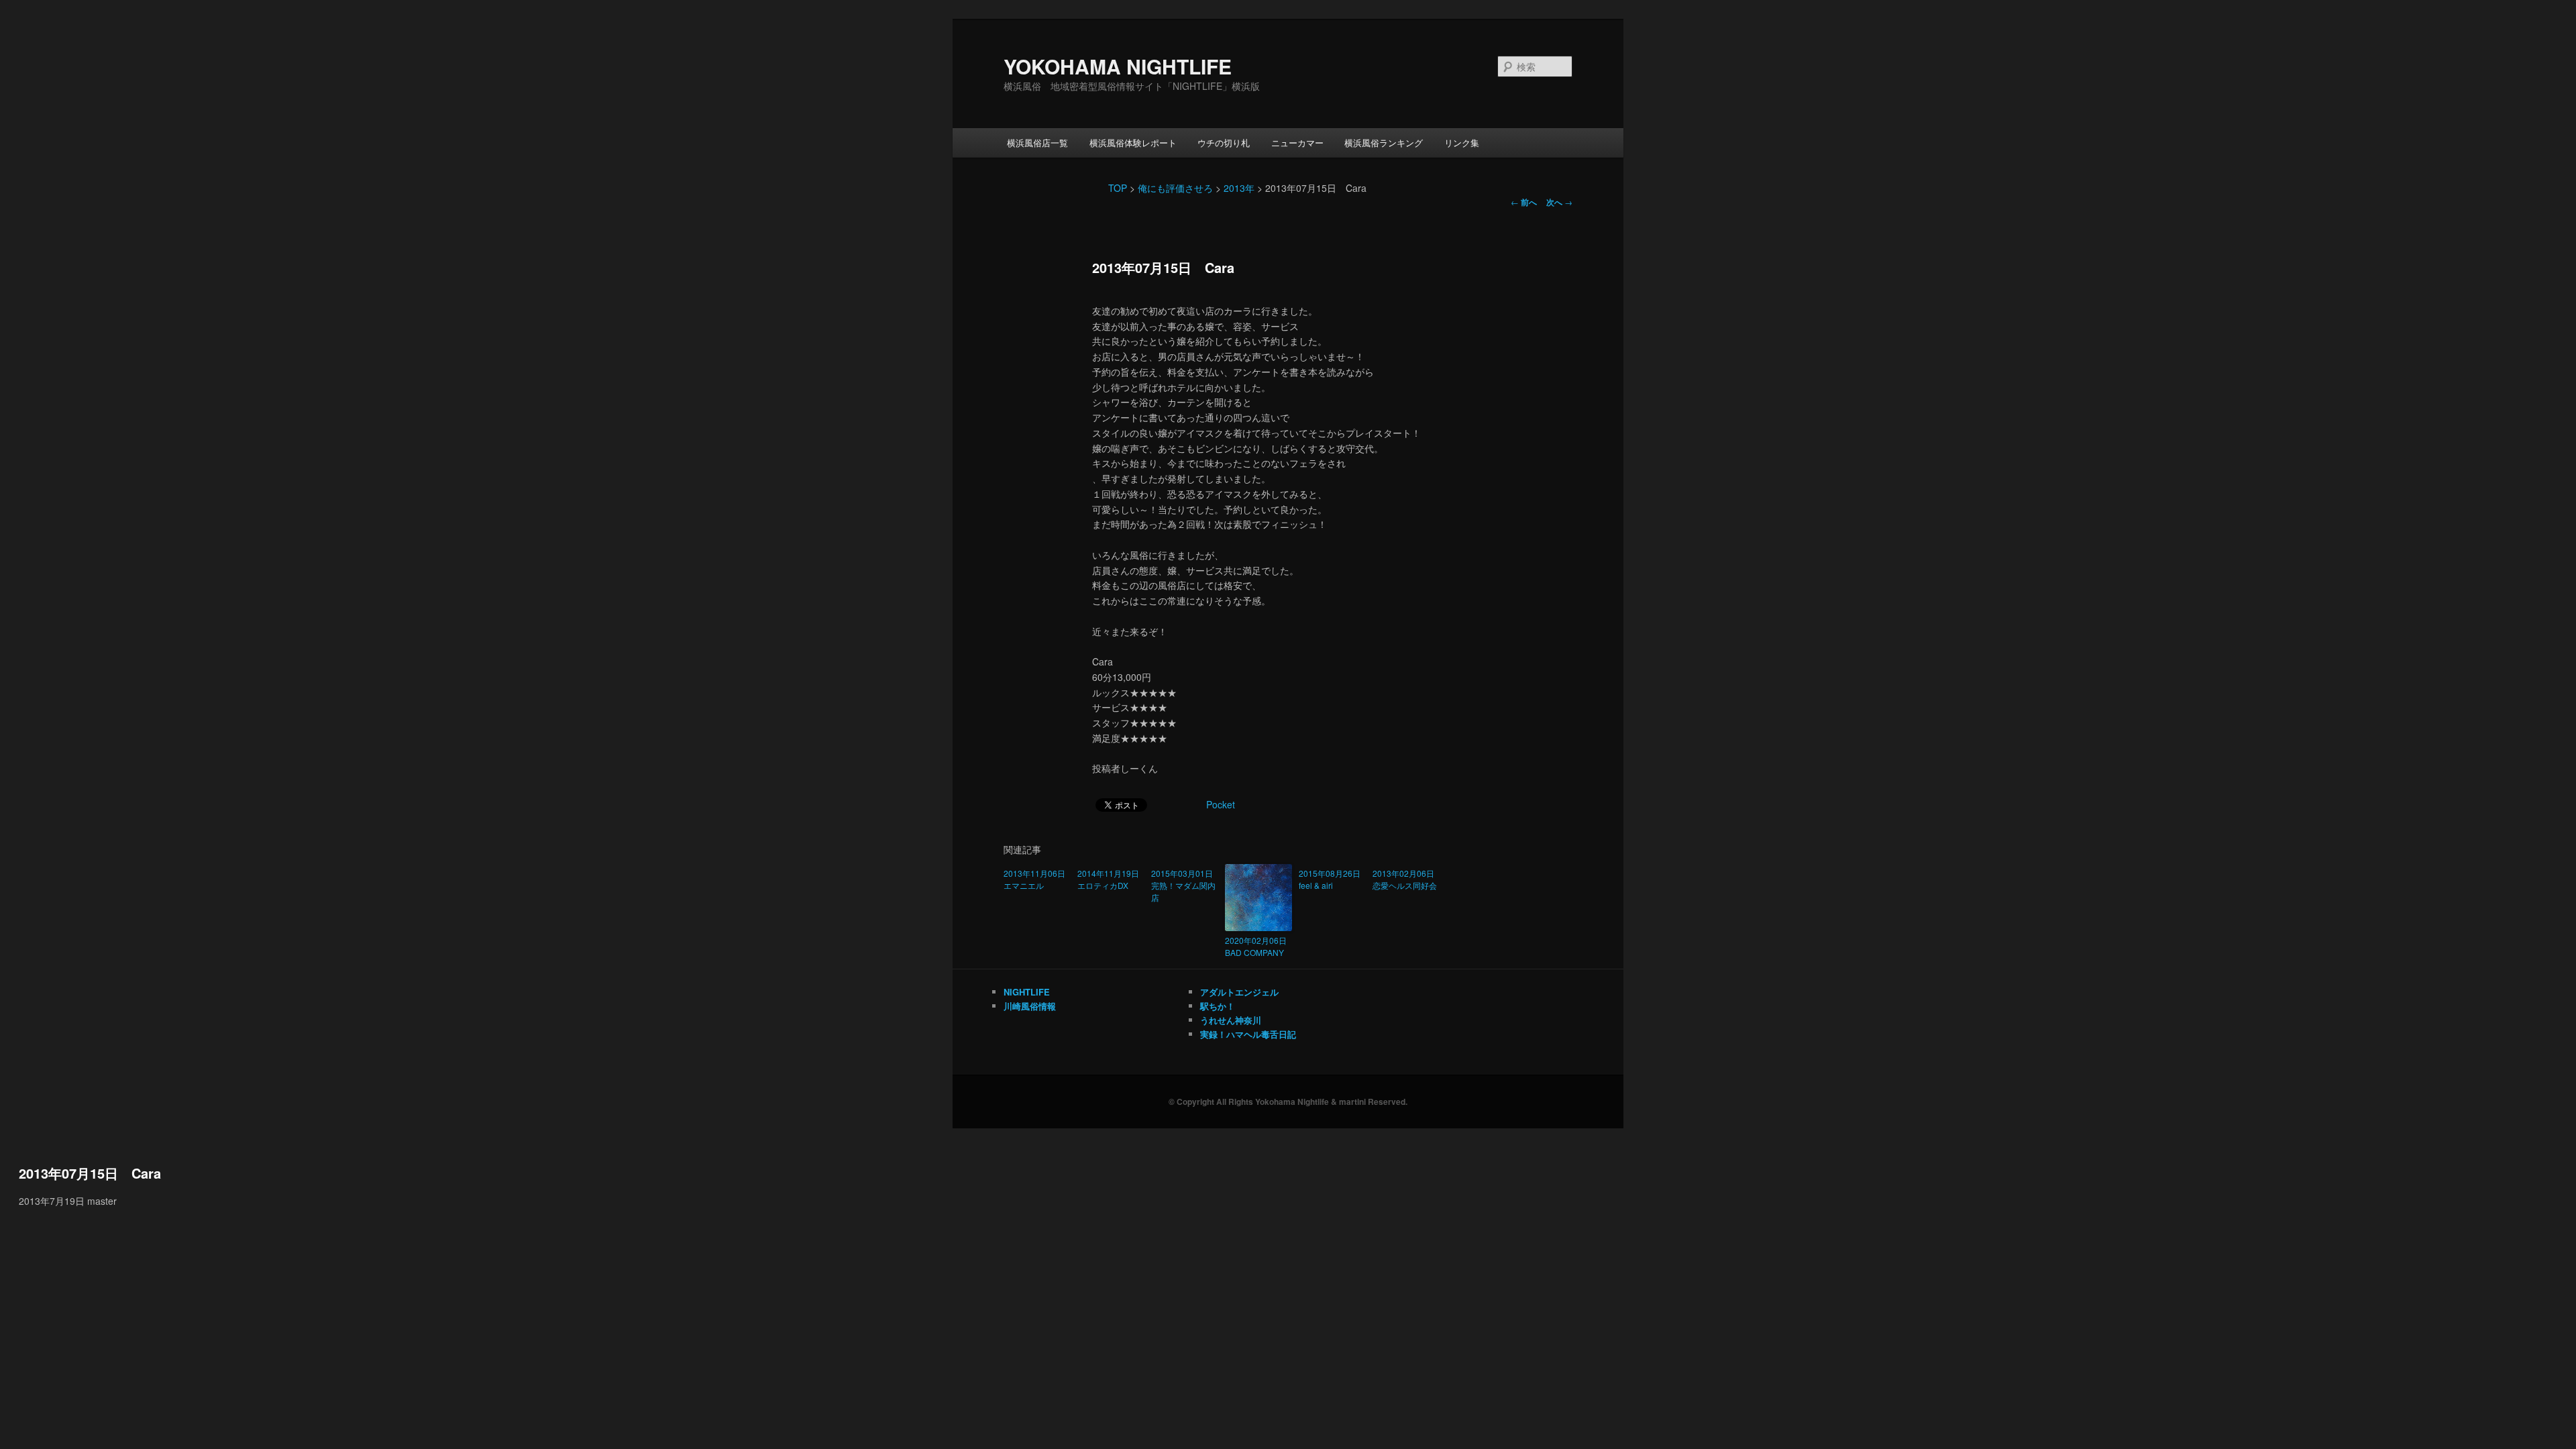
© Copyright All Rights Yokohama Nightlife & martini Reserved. (1288, 1102)
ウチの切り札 (1224, 143)
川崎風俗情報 (1030, 1006)
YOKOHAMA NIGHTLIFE (1118, 66)
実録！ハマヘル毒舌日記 (1248, 1034)
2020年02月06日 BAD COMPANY (1258, 946)
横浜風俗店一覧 (1037, 143)
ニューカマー (1297, 143)
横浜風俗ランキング (1384, 143)
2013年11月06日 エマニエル (1037, 879)
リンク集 (1462, 143)
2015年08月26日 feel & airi (1332, 879)
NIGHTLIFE (1027, 992)
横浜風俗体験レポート (1133, 143)
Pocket (1221, 804)
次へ (1559, 202)
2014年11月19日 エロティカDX (1111, 879)
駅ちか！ (1218, 1006)
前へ (1524, 202)
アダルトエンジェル (1239, 992)
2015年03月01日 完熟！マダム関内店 (1185, 885)
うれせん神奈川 (1231, 1020)
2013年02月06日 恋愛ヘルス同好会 (1406, 879)
